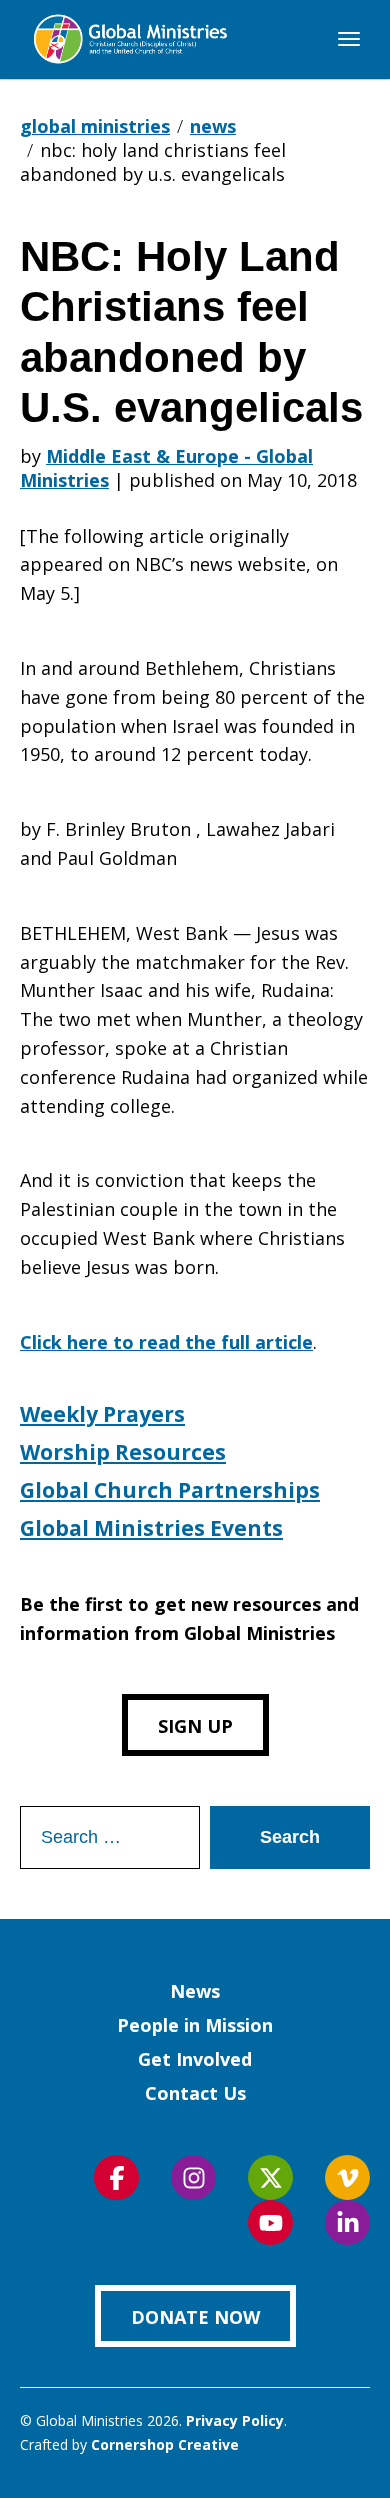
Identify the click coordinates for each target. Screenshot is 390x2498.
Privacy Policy (235, 2420)
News (195, 1991)
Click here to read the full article (166, 1342)
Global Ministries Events (151, 1528)
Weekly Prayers (102, 1414)
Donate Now (195, 2317)
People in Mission (195, 2025)
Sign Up (195, 1726)
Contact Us (195, 2093)
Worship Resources (123, 1452)
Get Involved (195, 2059)
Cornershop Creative (165, 2444)
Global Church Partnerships (170, 1490)
